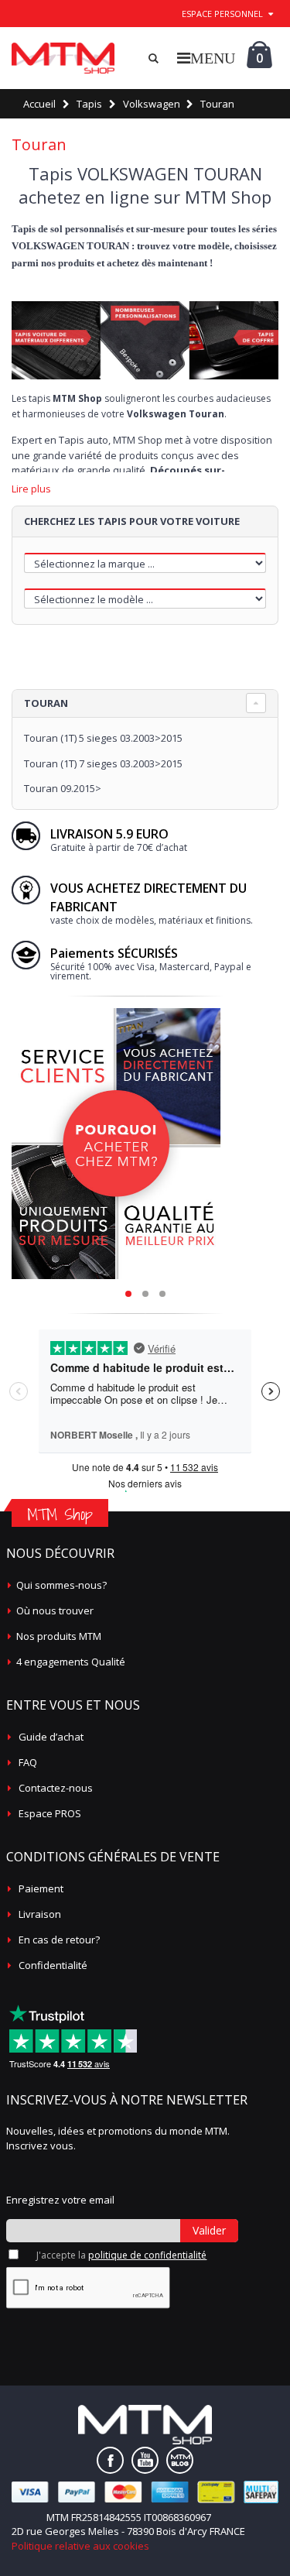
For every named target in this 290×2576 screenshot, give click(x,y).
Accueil (39, 104)
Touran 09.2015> (63, 788)
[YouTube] (145, 2460)
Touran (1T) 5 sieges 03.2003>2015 (103, 738)
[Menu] (206, 58)
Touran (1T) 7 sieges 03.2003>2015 (103, 763)
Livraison (40, 1914)
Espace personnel (222, 14)
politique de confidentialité (147, 2255)
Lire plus (31, 489)
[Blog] (180, 2460)
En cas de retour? (59, 1940)
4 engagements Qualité (71, 1662)
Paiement (41, 1888)
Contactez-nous (56, 1788)
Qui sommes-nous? (61, 1585)
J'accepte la (121, 2255)
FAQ (28, 1762)
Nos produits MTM (59, 1636)
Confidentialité (53, 1965)
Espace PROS (50, 1813)
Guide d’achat (51, 1737)
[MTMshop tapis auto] (63, 58)
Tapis (89, 104)
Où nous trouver (55, 1610)
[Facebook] (110, 2460)
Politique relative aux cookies (80, 2546)
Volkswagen (152, 104)
